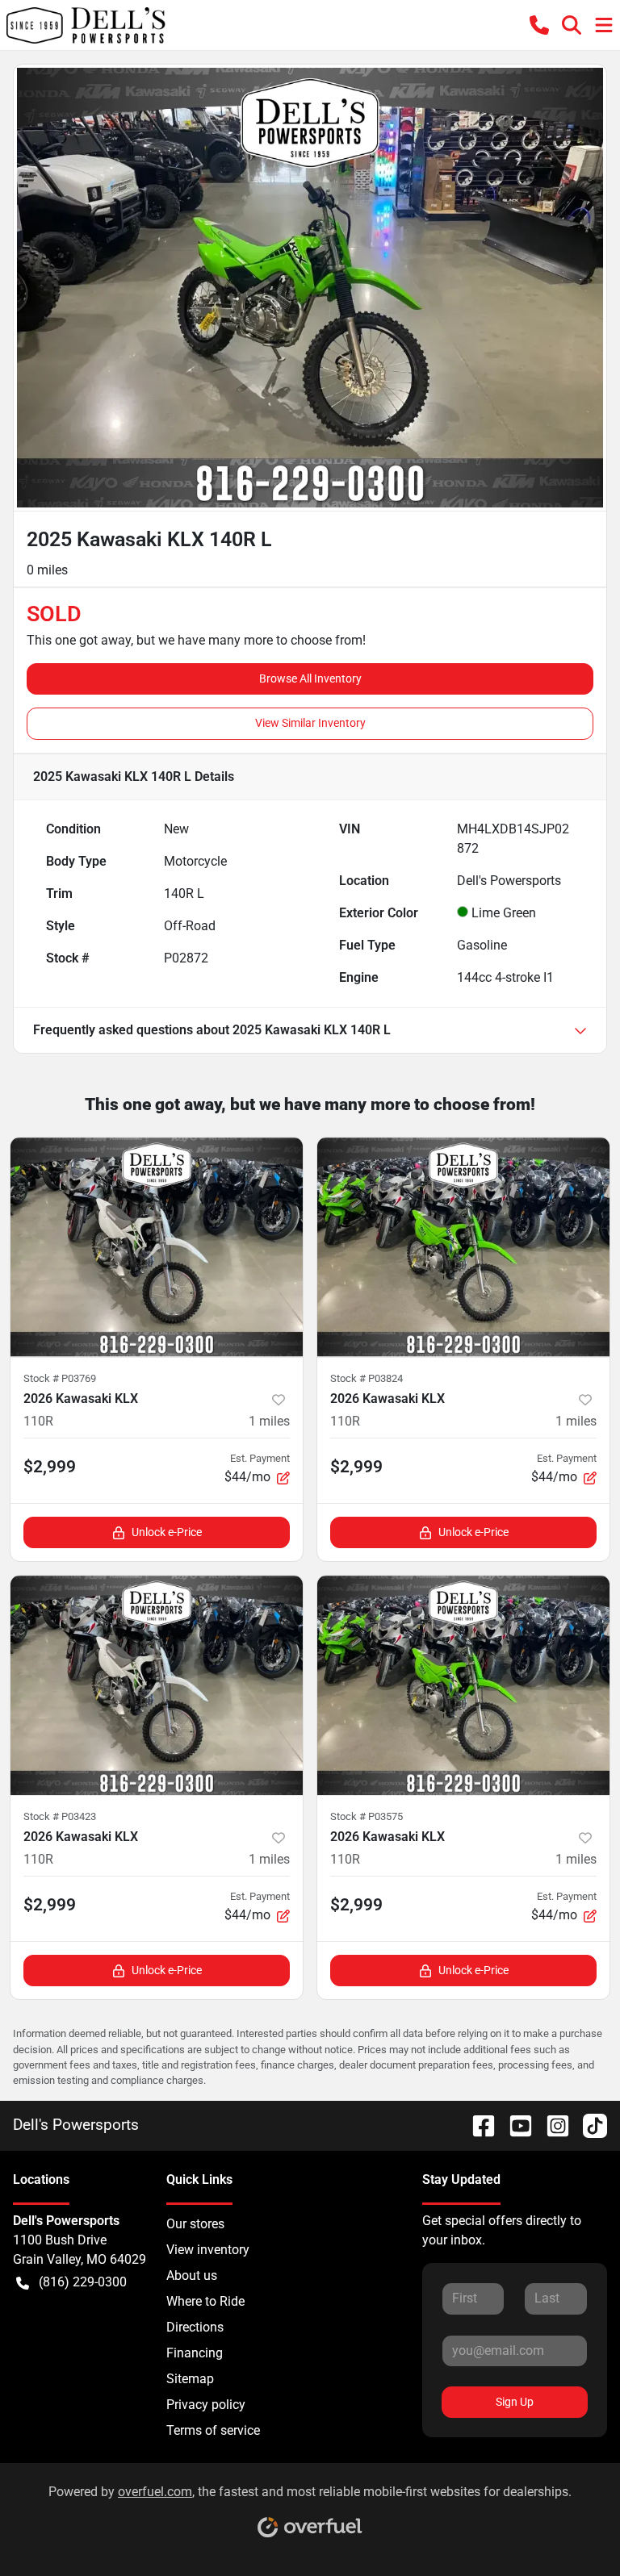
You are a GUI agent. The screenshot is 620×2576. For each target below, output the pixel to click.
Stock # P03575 (367, 1816)
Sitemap (190, 2379)
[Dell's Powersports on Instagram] (551, 2125)
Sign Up (515, 2402)
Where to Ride (205, 2301)
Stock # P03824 (367, 1378)
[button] (539, 25)
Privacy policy (206, 2405)
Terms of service (213, 2430)
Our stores (195, 2224)
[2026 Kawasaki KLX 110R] (157, 1247)
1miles (269, 1421)
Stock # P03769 (60, 1378)
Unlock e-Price (167, 1532)
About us (192, 2275)
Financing (195, 2353)
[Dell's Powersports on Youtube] (514, 2125)
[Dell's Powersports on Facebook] (477, 2125)
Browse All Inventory (310, 678)
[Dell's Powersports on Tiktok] (589, 2125)
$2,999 (50, 1467)
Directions (195, 2327)
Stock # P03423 (60, 1816)
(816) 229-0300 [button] (83, 2282)
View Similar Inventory (310, 723)
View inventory (208, 2250)
